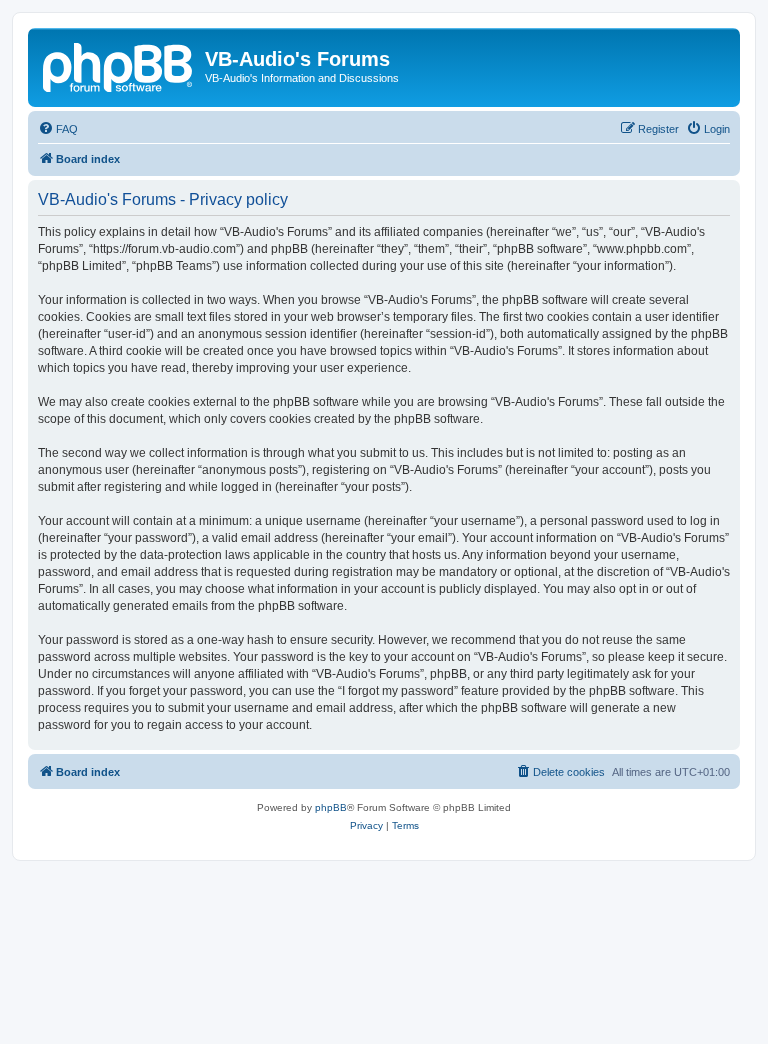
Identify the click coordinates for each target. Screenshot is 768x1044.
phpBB (331, 807)
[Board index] (119, 65)
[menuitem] (58, 129)
